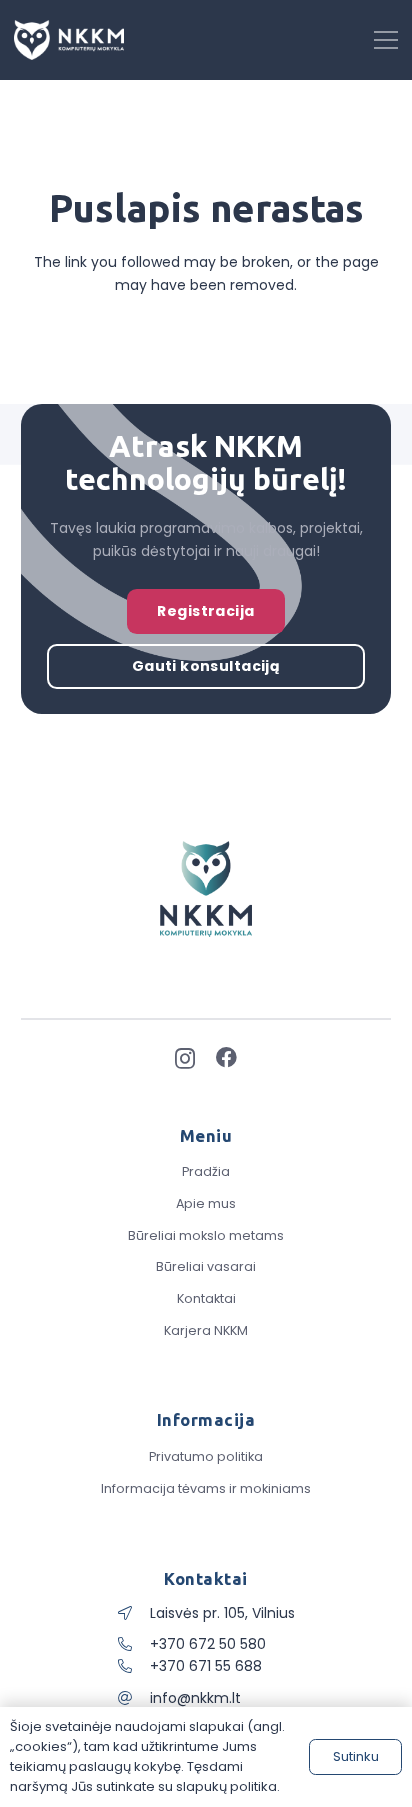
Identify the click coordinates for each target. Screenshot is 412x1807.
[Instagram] (185, 1058)
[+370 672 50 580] (133, 1644)
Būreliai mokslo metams (206, 1235)
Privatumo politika (206, 1456)
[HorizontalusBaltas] (69, 40)
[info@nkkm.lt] (133, 1698)
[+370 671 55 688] (133, 1666)
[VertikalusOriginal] (206, 889)
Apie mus (206, 1203)
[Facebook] (226, 1057)
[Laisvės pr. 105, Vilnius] (133, 1613)
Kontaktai (206, 1298)
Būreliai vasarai (206, 1266)
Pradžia (206, 1171)
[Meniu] (386, 40)
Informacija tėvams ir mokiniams (206, 1488)
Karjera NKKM (206, 1330)
